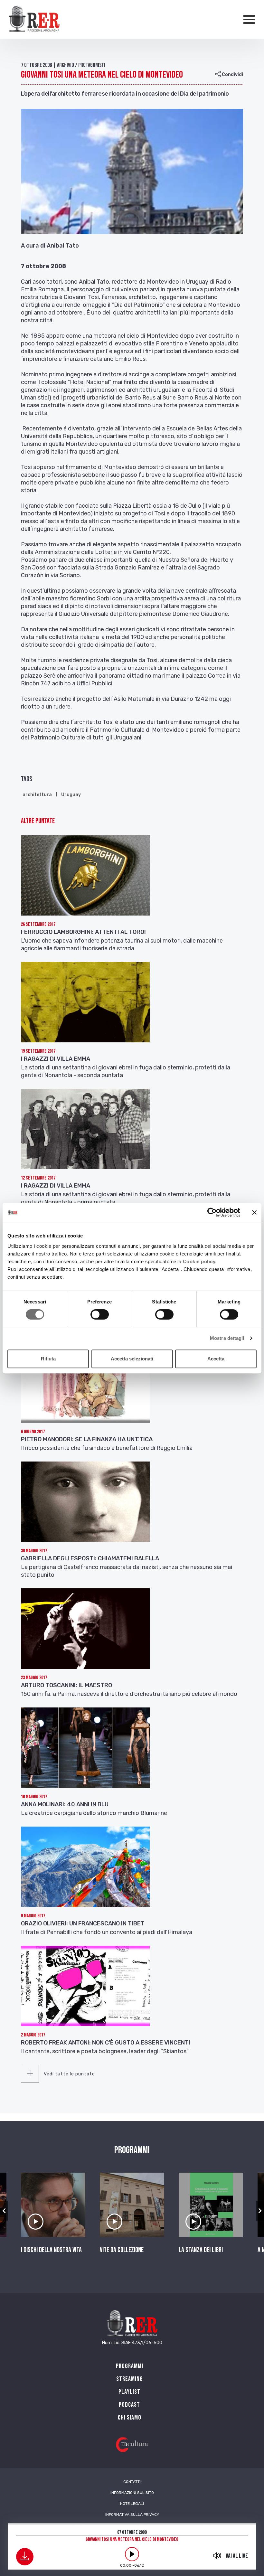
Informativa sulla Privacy (132, 2515)
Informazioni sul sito (132, 2493)
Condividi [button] (232, 75)
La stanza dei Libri (201, 2250)
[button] (4, 2211)
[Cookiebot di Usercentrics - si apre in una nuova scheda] (212, 1212)
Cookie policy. (200, 1261)
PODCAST (129, 2405)
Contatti (132, 2482)
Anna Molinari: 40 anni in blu (65, 1804)
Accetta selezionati (132, 1359)
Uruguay (71, 795)
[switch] (100, 1314)
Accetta (216, 1359)
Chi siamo (130, 2418)
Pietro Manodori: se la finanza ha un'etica (87, 1439)
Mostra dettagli (227, 1338)
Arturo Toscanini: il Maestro (66, 1685)
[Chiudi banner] (254, 1212)
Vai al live (237, 2556)
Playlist (129, 2392)
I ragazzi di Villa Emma (56, 1059)
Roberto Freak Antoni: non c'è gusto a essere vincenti (106, 2043)
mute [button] (217, 2555)
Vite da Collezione (122, 2250)
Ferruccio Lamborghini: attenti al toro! (83, 932)
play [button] (132, 2554)
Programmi (130, 2366)
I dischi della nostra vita (51, 2250)
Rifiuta (48, 1359)
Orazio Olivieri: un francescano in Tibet (83, 1923)
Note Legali (132, 2504)
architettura (37, 795)
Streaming (130, 2379)
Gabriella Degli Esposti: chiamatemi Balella (90, 1558)
